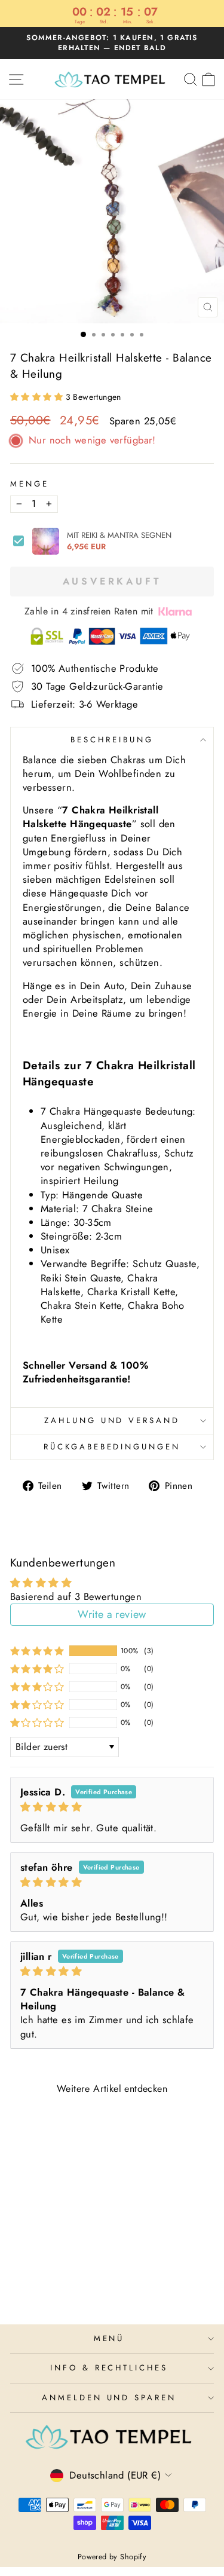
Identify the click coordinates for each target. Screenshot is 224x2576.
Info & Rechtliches (109, 2368)
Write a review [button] (112, 1614)
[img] (112, 1807)
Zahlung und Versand (112, 1420)
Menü (109, 2338)
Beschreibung (112, 740)
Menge (30, 484)
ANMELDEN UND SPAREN (109, 2398)
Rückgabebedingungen (112, 1447)
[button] (38, 397)
